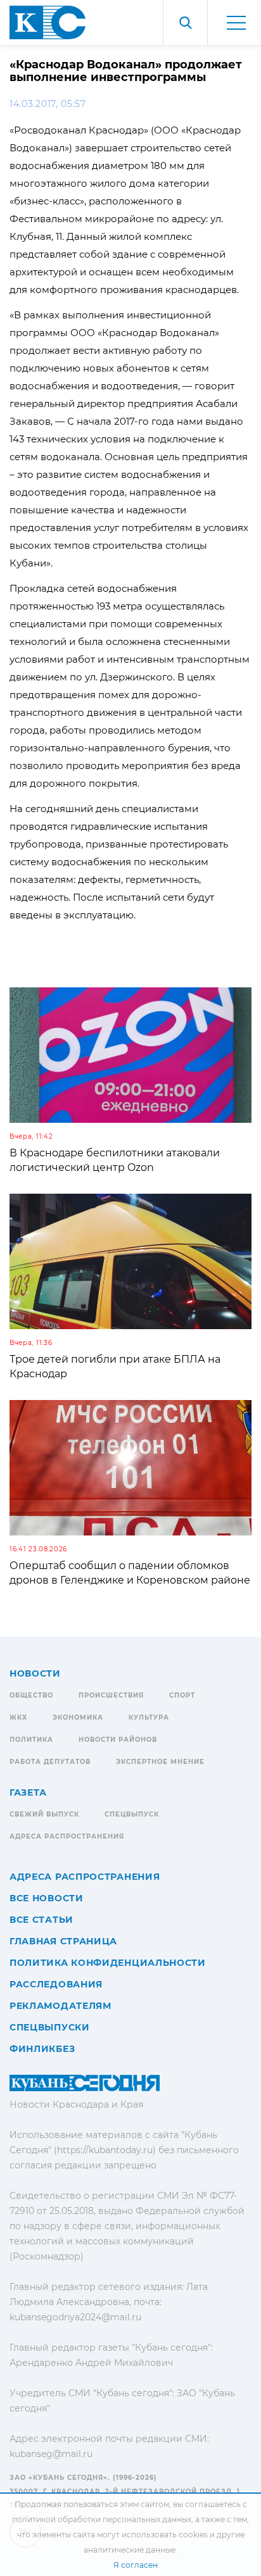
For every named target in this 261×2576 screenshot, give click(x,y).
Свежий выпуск (44, 1814)
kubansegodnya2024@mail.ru (75, 2317)
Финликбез (42, 2049)
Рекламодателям (60, 2006)
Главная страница (63, 1941)
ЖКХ (18, 1717)
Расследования (56, 1984)
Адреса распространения (67, 1836)
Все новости (47, 1898)
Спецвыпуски (50, 2027)
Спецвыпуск (132, 1814)
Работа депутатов (50, 1762)
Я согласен (136, 2565)
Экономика (78, 1717)
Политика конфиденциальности (108, 1963)
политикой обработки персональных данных (102, 2519)
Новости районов (118, 1740)
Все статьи (41, 1920)
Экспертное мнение (160, 1762)
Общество (31, 1695)
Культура (149, 1717)
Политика (31, 1740)
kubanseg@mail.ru (51, 2454)
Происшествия (111, 1695)
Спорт (182, 1695)
